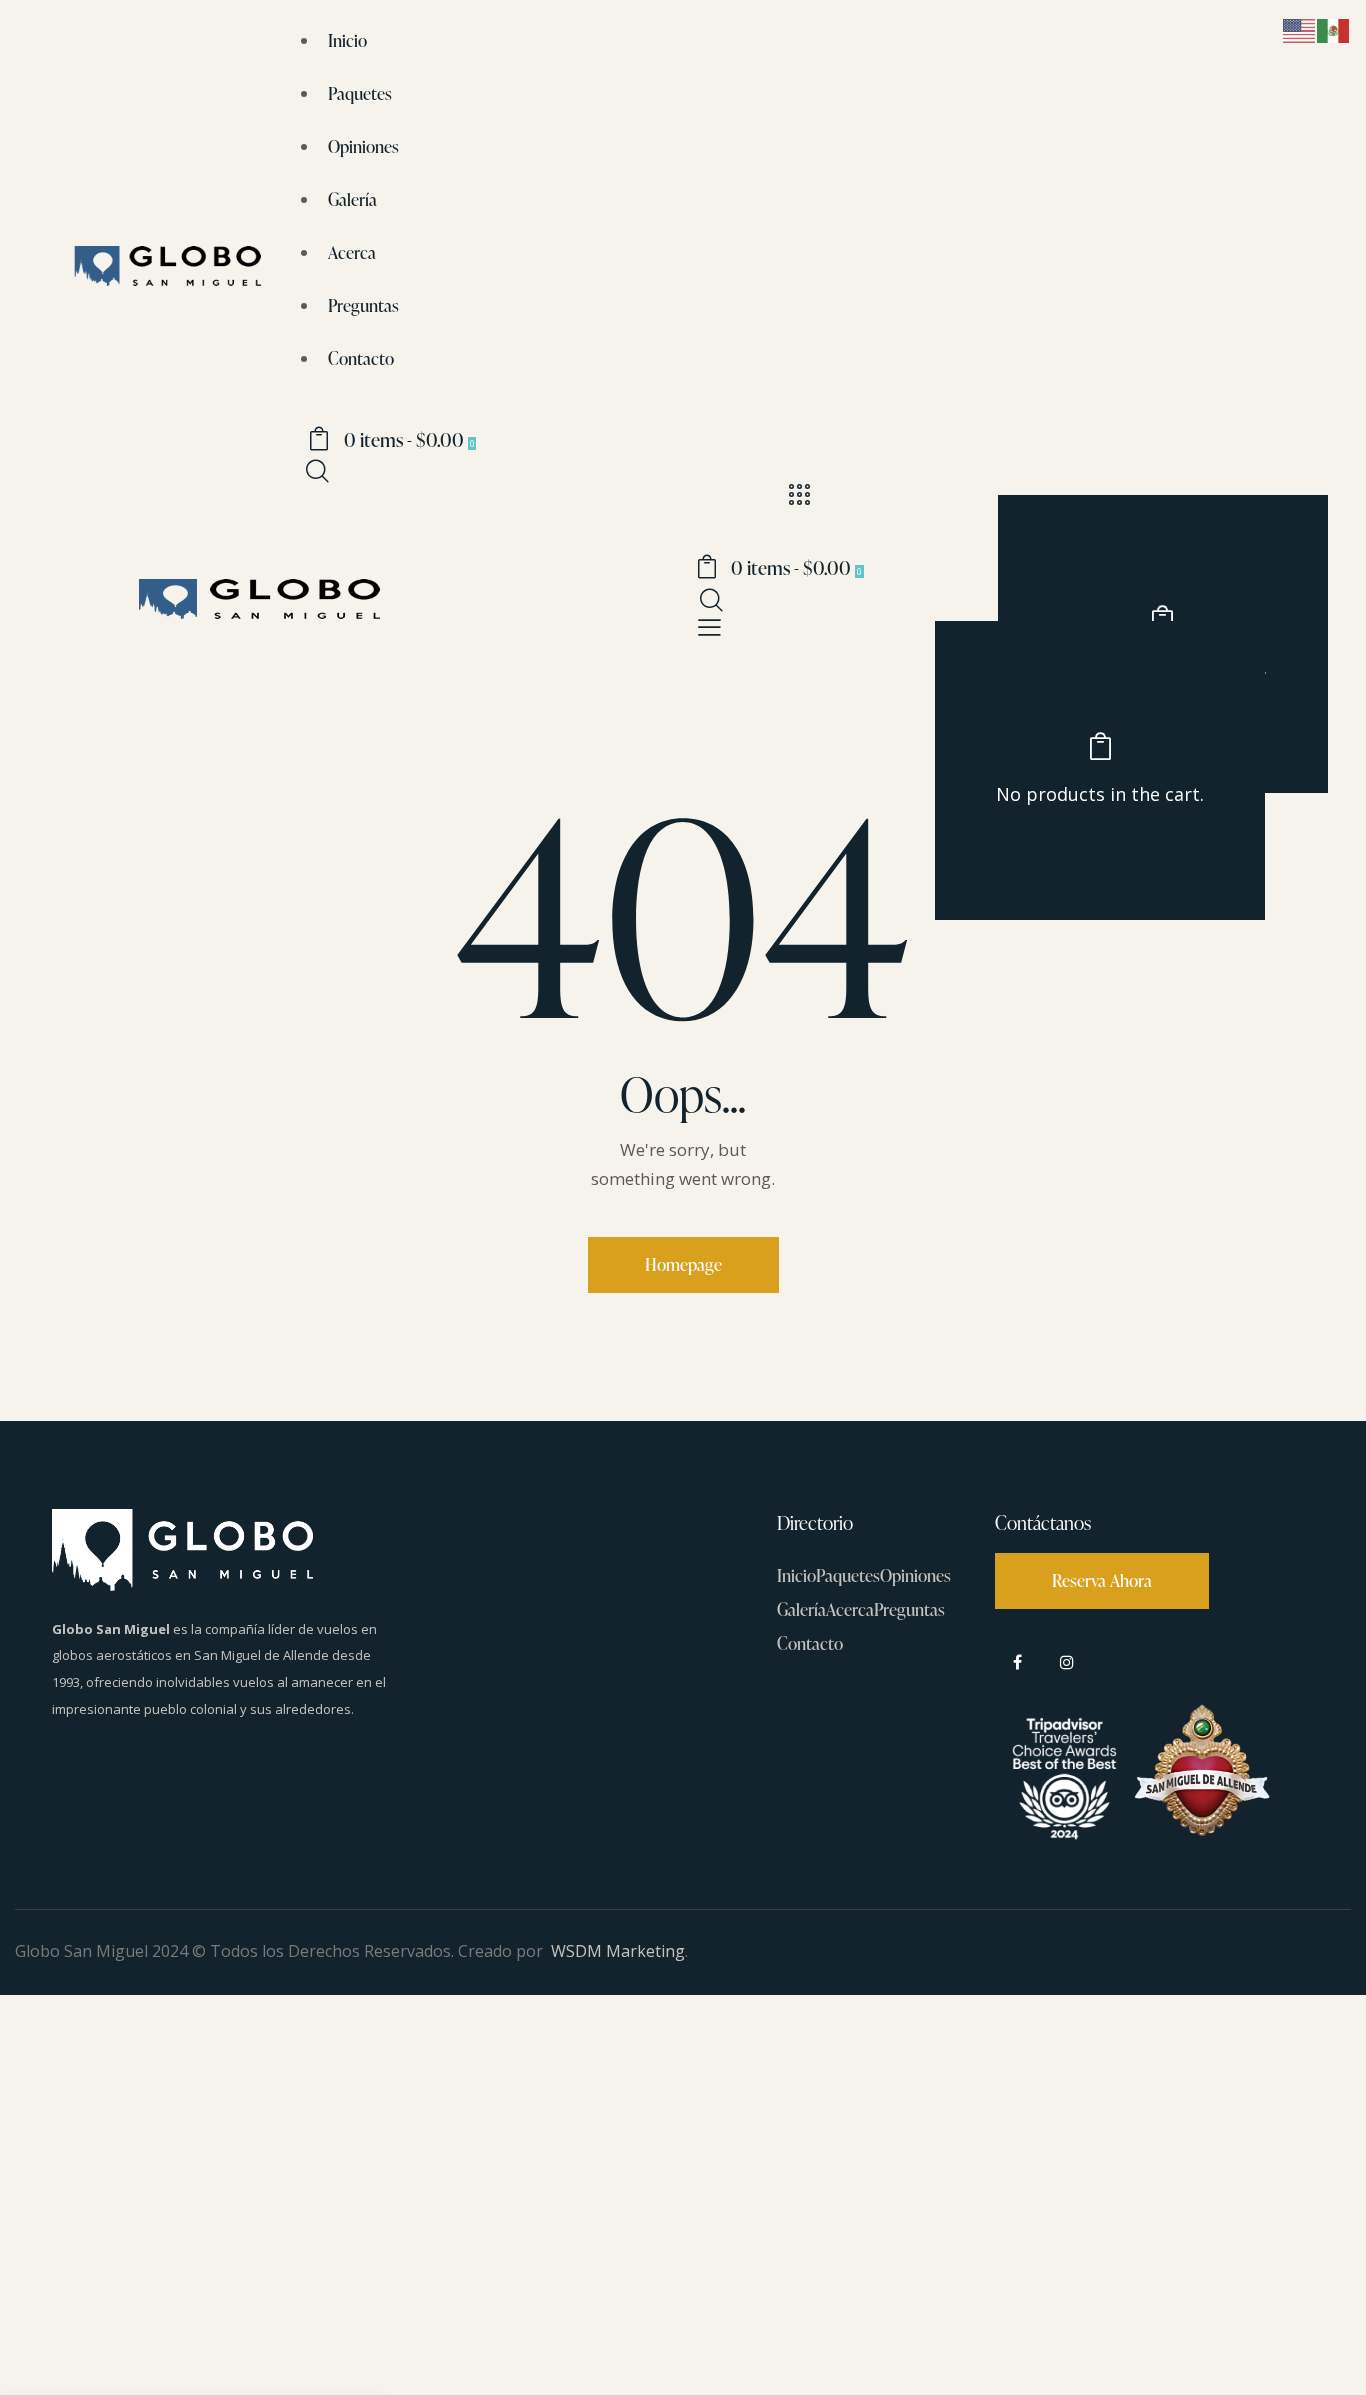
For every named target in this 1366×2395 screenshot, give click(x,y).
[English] (1300, 29)
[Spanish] (1334, 29)
